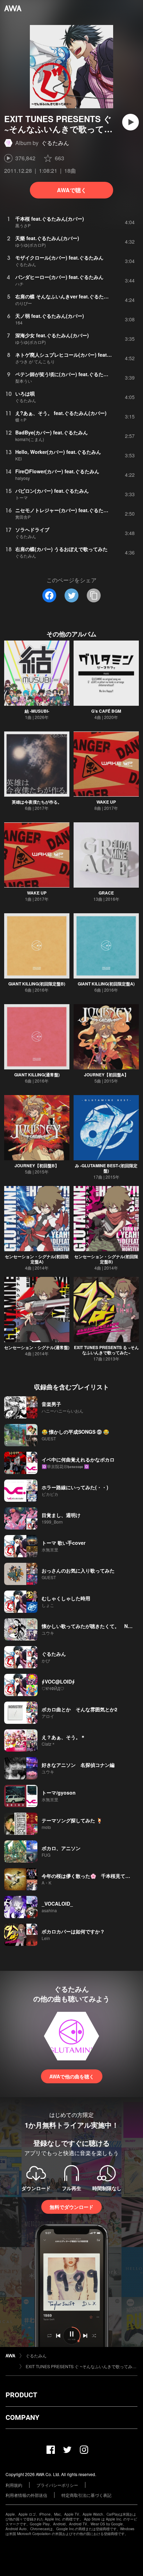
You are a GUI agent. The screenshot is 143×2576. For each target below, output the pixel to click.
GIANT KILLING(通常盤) (37, 1075)
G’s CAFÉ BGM (106, 711)
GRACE (106, 893)
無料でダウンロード (71, 2207)
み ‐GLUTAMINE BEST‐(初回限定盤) (106, 1168)
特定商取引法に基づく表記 (86, 2495)
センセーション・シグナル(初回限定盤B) (106, 1259)
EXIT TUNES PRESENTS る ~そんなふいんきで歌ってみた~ (106, 1350)
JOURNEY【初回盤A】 (106, 1075)
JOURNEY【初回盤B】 (37, 1166)
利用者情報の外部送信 (26, 2495)
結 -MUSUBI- (37, 711)
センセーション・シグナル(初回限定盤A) (37, 1259)
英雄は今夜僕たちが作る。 (37, 802)
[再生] (131, 122)
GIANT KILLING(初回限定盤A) (106, 984)
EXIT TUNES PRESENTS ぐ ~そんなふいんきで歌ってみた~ (82, 2366)
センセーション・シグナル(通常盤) (37, 1347)
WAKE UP (106, 802)
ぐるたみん (55, 143)
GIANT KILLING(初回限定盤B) (37, 984)
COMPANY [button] (22, 2417)
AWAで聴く (72, 190)
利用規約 (14, 2485)
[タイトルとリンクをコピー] (94, 595)
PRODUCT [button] (21, 2395)
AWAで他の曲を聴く (72, 2076)
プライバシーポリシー (57, 2485)
